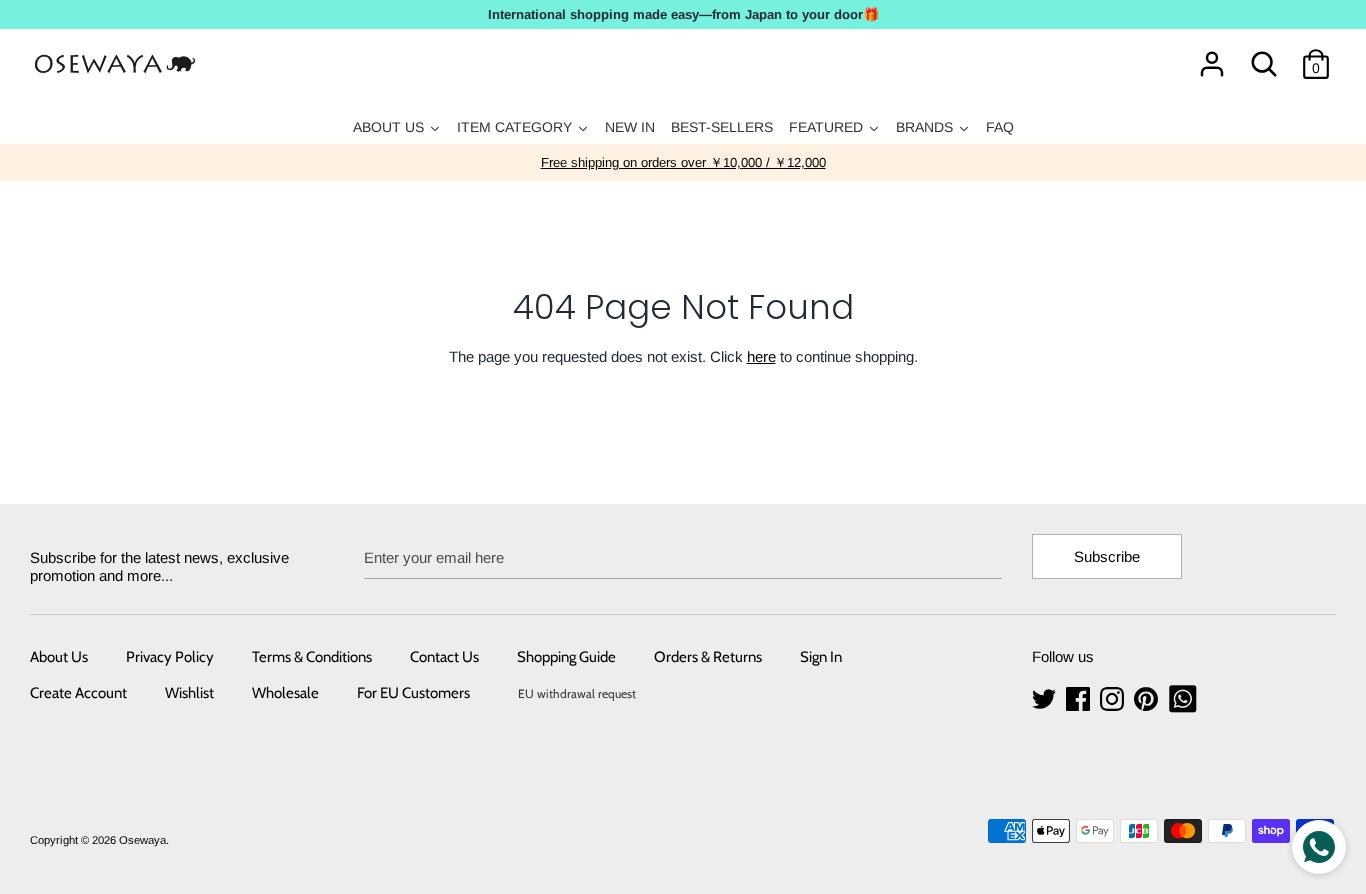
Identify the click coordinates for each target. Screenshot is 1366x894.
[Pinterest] (1148, 699)
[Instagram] (1114, 699)
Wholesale (285, 693)
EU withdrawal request (577, 693)
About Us (59, 657)
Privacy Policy (170, 657)
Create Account (78, 693)
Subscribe (1107, 556)
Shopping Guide (566, 657)
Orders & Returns (708, 657)
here (761, 356)
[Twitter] (1046, 699)
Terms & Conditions (312, 657)
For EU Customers (413, 693)
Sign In (821, 657)
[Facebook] (1080, 699)
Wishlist (189, 693)
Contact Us (444, 657)
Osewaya (142, 840)
